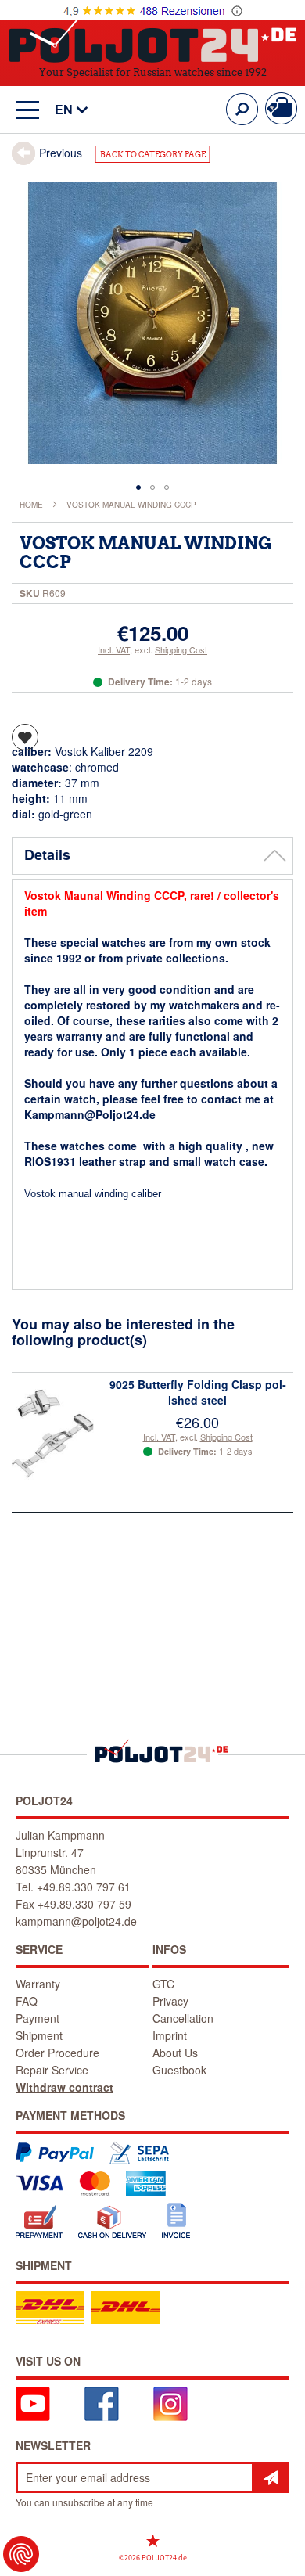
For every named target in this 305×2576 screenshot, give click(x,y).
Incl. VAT (114, 649)
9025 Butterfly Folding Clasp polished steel (198, 1392)
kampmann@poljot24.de (76, 1921)
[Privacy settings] (21, 2554)
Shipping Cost (181, 649)
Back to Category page (153, 155)
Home (31, 505)
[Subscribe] (271, 2477)
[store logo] (153, 38)
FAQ (27, 2001)
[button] (64, 110)
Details (47, 854)
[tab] (152, 856)
